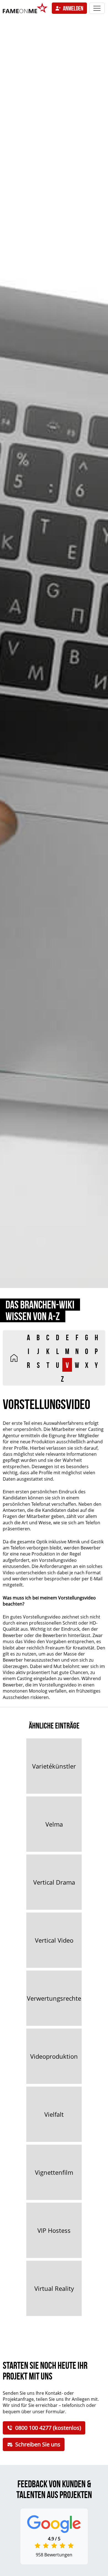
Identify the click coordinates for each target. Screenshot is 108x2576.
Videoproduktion (54, 2056)
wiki (14, 1358)
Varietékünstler (54, 1766)
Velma (54, 1824)
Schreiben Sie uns (38, 2444)
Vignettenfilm (54, 2172)
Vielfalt (54, 2114)
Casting (25, 1678)
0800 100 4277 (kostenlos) (48, 2428)
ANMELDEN (73, 8)
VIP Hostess (54, 2230)
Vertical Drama (54, 1882)
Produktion (43, 1442)
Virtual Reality (54, 2288)
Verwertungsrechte (54, 1998)
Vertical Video (54, 1940)
